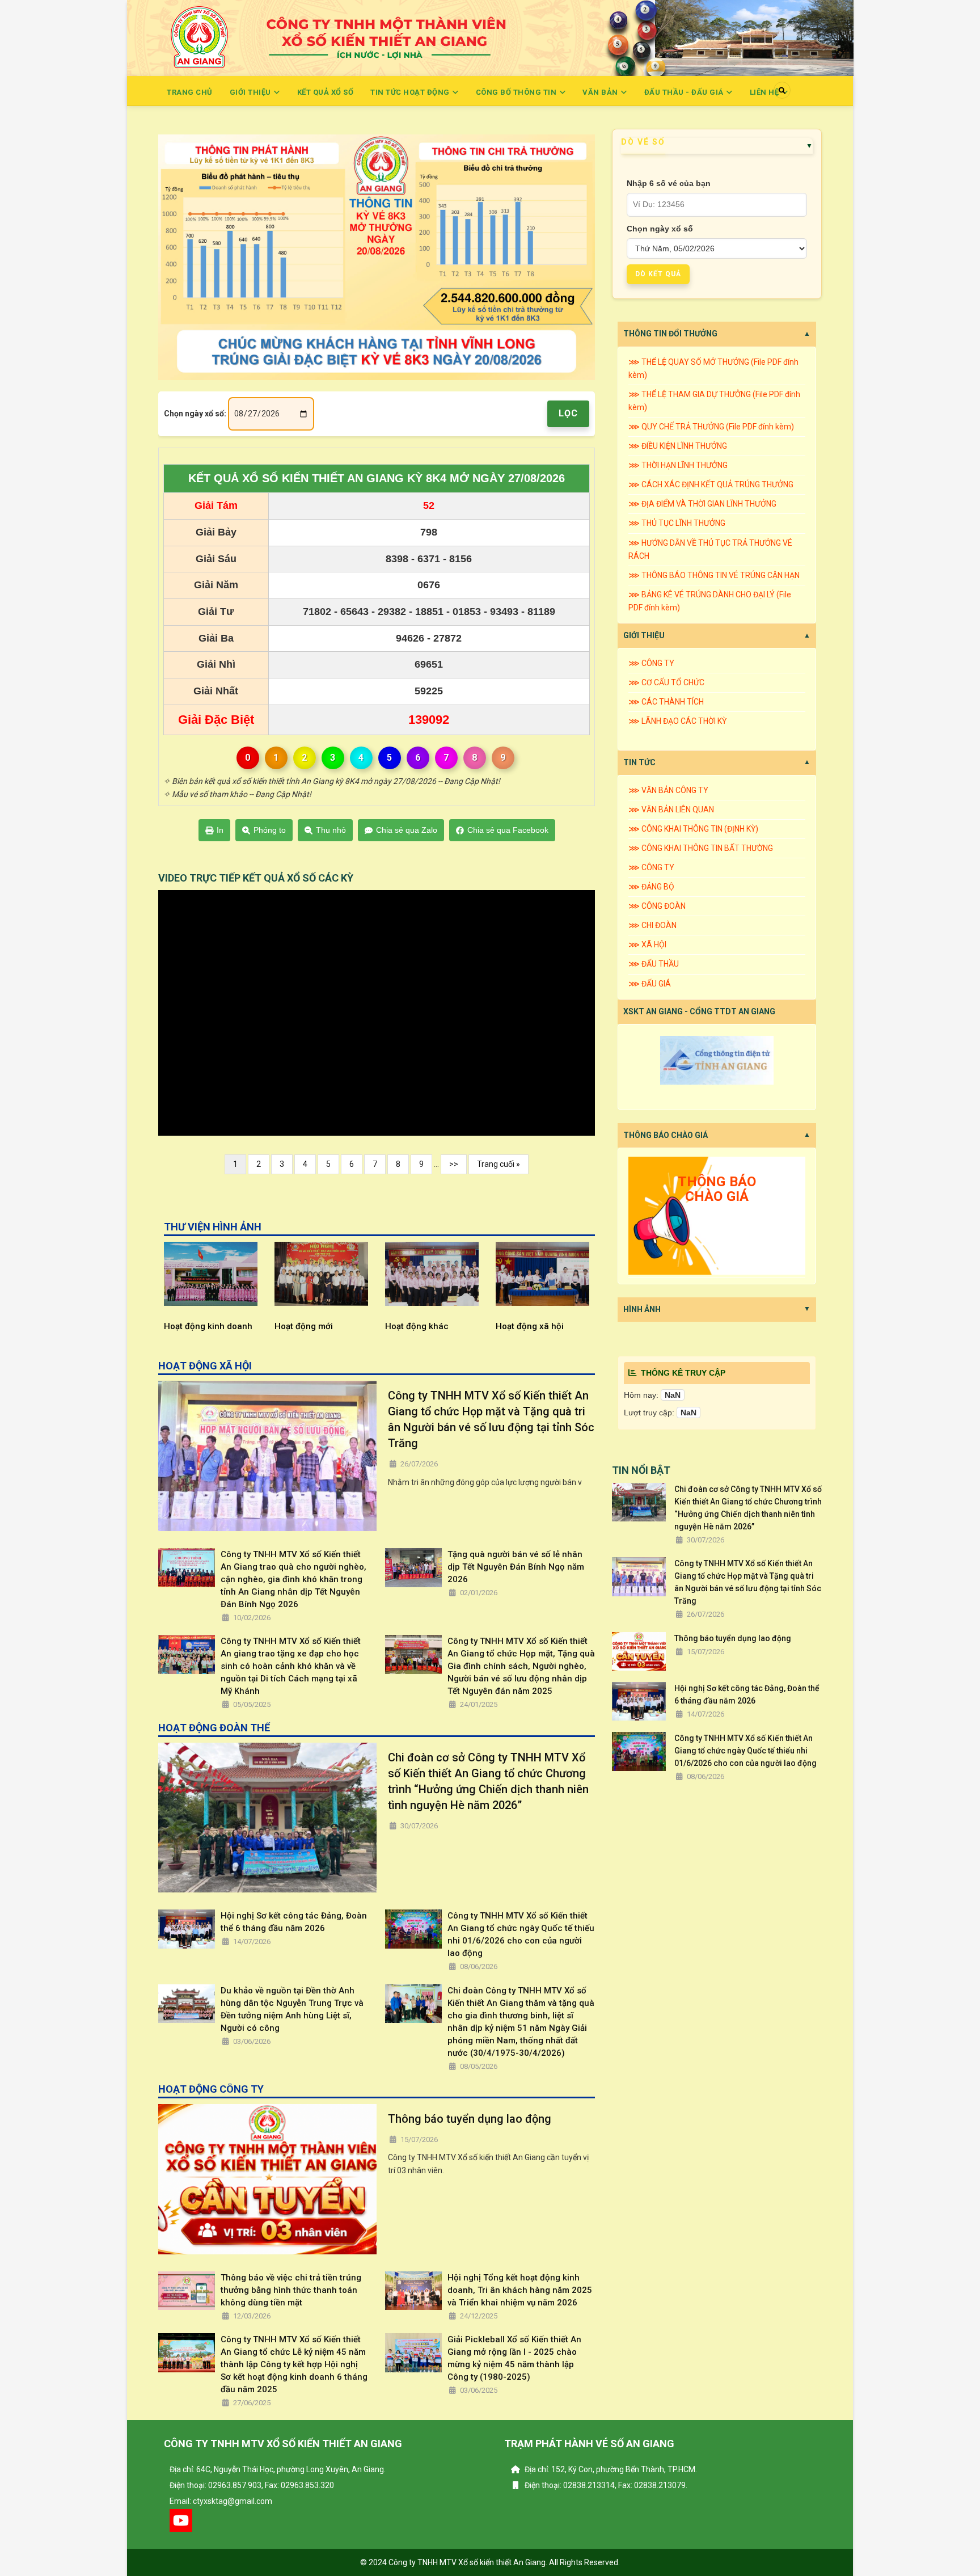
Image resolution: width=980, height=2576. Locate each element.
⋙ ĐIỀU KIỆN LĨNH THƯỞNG (678, 446)
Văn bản (601, 92)
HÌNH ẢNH (642, 1309)
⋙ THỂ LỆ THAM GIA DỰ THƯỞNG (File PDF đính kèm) (714, 401)
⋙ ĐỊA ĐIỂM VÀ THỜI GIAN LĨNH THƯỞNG (702, 504)
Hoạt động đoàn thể (561, 1326)
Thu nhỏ (331, 830)
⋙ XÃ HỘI (647, 945)
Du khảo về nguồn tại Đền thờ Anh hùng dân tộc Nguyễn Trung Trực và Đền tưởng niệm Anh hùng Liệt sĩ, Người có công (292, 2009)
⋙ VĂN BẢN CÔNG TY (668, 790)
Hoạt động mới (219, 1326)
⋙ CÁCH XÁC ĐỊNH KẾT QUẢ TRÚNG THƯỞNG (711, 484)
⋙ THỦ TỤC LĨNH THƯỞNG (677, 523)
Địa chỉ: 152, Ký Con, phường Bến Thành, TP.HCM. (610, 2469)
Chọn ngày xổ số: (195, 414)
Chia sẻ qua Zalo (407, 830)
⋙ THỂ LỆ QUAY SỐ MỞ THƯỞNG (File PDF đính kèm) (713, 368)
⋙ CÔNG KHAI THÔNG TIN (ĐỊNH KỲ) (693, 829)
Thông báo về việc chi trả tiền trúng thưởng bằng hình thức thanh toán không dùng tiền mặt (291, 2290)
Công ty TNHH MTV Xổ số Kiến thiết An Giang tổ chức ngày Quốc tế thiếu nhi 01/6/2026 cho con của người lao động (521, 1934)
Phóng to (270, 830)
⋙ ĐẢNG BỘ (651, 887)
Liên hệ (765, 92)
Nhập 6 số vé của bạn (669, 183)
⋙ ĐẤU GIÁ (650, 984)
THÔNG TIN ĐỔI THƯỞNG (670, 334)
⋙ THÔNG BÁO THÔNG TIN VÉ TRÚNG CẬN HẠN (714, 575)
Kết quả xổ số (326, 92)
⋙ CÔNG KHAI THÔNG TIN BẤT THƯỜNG (701, 848)
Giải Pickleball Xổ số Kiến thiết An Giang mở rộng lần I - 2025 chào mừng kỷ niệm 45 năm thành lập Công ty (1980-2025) (514, 2358)
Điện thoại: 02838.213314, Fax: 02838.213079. (605, 2485)
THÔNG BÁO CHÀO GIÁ (666, 1135)
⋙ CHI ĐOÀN (652, 925)
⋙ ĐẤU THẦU (654, 964)
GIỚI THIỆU (644, 635)
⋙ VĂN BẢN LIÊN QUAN (671, 810)
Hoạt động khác (332, 1326)
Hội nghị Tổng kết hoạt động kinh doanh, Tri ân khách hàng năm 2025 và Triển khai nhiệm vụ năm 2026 (520, 2290)
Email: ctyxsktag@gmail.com (221, 2501)
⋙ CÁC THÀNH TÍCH (666, 702)
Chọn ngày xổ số (660, 229)
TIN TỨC (639, 762)
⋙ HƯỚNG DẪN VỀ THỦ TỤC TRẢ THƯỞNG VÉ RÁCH (710, 549)
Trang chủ (190, 92)
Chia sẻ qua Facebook (508, 830)
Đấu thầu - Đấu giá (685, 92)
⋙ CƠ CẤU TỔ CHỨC (666, 682)
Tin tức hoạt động (411, 92)
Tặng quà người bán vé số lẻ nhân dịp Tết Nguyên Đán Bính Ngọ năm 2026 (516, 1567)
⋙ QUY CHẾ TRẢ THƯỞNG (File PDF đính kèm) (711, 427)
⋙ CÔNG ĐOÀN (657, 906)
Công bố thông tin (517, 92)
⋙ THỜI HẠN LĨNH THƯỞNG (678, 465)
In (220, 830)
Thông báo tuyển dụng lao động (470, 2119)
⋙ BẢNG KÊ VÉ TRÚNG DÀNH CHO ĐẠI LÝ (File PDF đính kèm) (710, 601)
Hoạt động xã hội (445, 1326)
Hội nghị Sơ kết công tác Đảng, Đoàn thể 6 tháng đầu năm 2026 (294, 1922)
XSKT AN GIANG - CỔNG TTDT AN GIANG (699, 1011)
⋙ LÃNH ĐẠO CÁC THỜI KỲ (677, 721)
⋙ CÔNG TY (651, 663)
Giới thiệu (252, 92)
